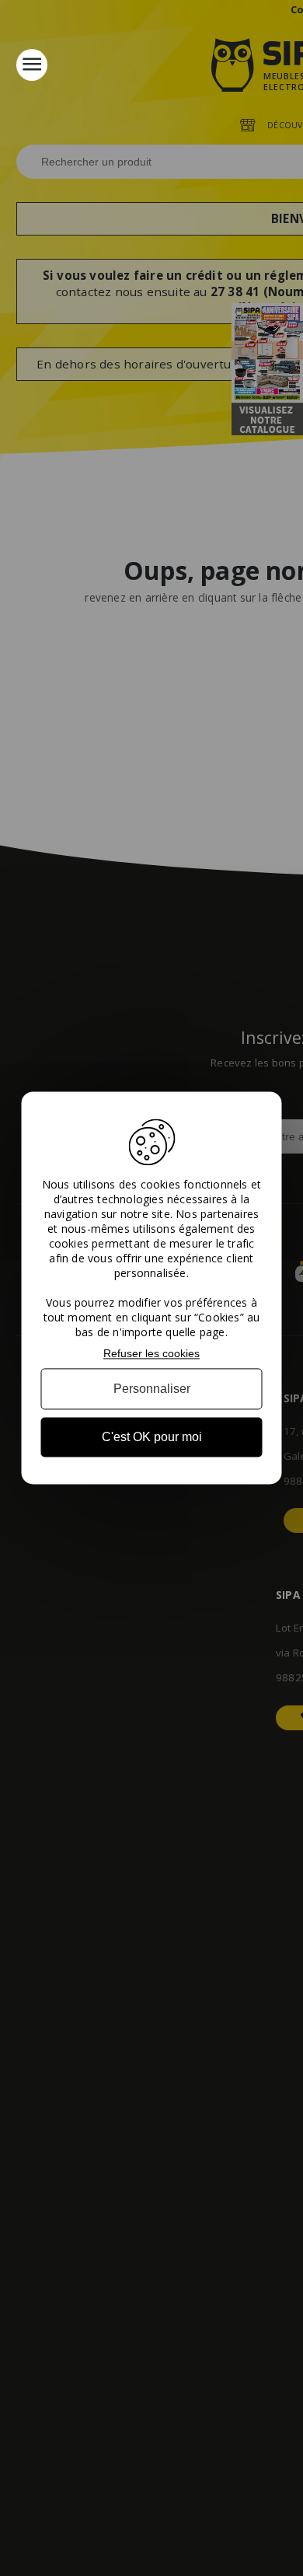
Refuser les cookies (151, 1353)
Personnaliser (152, 1389)
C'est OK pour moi (152, 1437)
